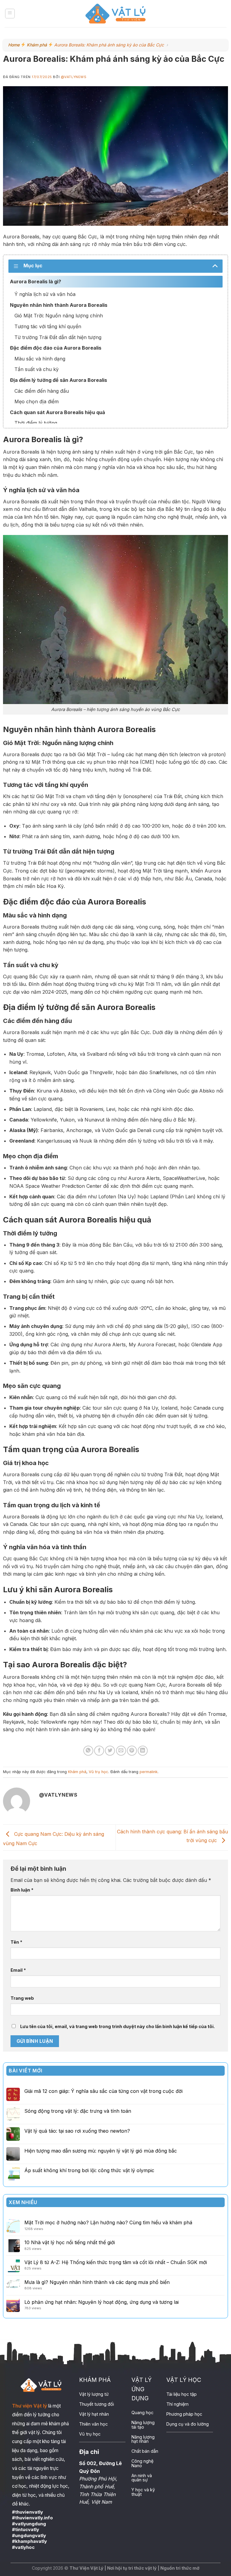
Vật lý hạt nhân (94, 2414)
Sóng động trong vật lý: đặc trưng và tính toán (78, 2111)
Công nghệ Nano (142, 2463)
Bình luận (22, 1890)
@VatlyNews (74, 77)
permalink (149, 1772)
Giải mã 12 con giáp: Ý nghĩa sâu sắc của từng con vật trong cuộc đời (103, 2091)
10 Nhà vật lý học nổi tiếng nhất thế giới (70, 2242)
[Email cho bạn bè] (121, 1751)
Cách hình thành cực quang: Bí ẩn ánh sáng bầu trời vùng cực (172, 1836)
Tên (16, 1942)
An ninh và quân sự (142, 2478)
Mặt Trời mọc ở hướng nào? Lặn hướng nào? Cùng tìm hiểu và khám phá (108, 2222)
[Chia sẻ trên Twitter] (110, 1751)
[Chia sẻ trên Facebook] (99, 1751)
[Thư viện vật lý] (115, 14)
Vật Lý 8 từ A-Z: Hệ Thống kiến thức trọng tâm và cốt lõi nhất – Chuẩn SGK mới (116, 2262)
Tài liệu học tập (182, 2394)
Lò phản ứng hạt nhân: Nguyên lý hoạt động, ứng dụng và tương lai (102, 2302)
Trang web (22, 1998)
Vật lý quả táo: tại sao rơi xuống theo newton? (77, 2131)
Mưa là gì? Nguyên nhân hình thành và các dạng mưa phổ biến (97, 2282)
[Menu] (10, 14)
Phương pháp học (184, 2414)
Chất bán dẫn (145, 2451)
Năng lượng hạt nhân (143, 2439)
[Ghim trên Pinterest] (132, 1751)
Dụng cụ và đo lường (188, 2424)
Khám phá (37, 45)
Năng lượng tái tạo (143, 2425)
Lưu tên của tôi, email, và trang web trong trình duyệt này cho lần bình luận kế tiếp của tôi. (117, 2026)
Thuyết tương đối (97, 2404)
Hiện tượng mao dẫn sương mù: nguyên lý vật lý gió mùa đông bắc (101, 2151)
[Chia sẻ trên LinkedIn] (143, 1751)
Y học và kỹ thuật (143, 2492)
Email (18, 1970)
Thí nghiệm (177, 2404)
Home (14, 45)
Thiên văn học (93, 2424)
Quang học (142, 2412)
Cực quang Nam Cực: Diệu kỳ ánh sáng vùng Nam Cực (54, 1839)
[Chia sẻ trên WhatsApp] (88, 1751)
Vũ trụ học (99, 1772)
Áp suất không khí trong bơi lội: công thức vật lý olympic (89, 2170)
